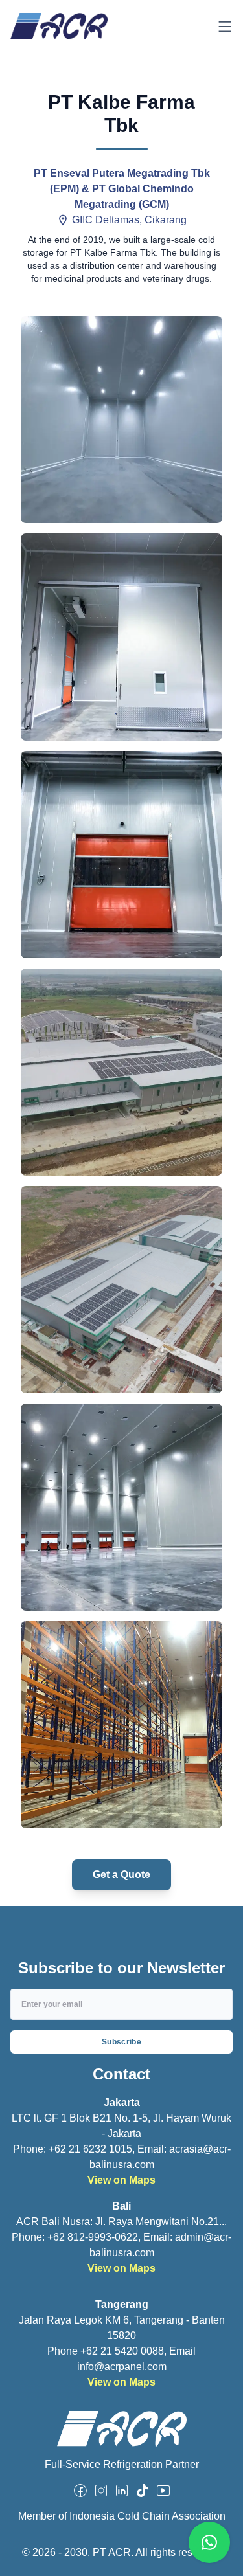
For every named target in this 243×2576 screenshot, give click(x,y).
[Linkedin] (122, 2491)
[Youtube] (163, 2491)
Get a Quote (121, 1875)
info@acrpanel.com (122, 2367)
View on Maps (121, 2180)
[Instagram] (101, 2491)
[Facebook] (80, 2491)
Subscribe (121, 2042)
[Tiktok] (143, 2491)
